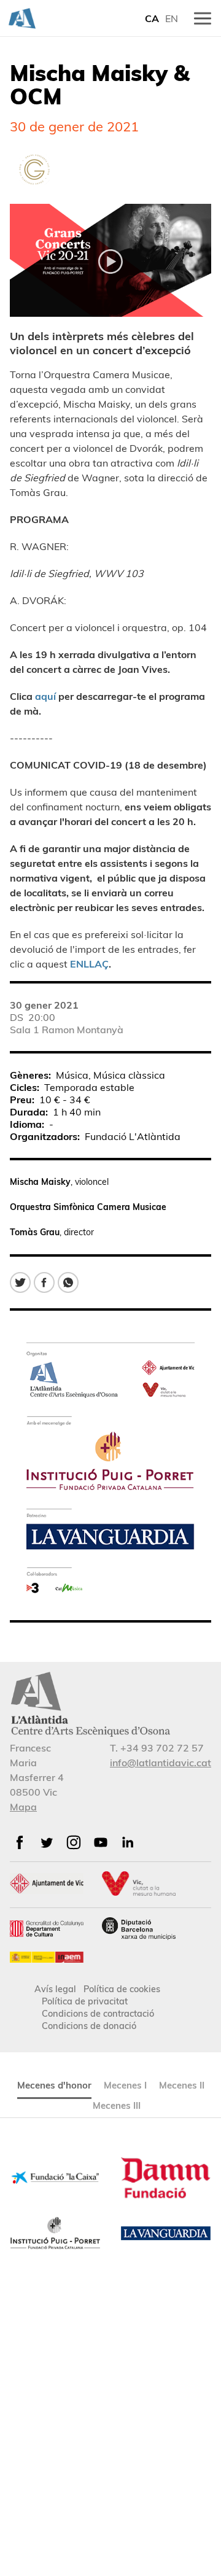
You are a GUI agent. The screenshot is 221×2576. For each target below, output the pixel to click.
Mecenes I (125, 2085)
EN (172, 18)
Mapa (23, 1807)
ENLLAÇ (89, 964)
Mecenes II (182, 2085)
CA (152, 18)
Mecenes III (117, 2105)
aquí (45, 696)
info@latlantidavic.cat (161, 1763)
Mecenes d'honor (54, 2085)
